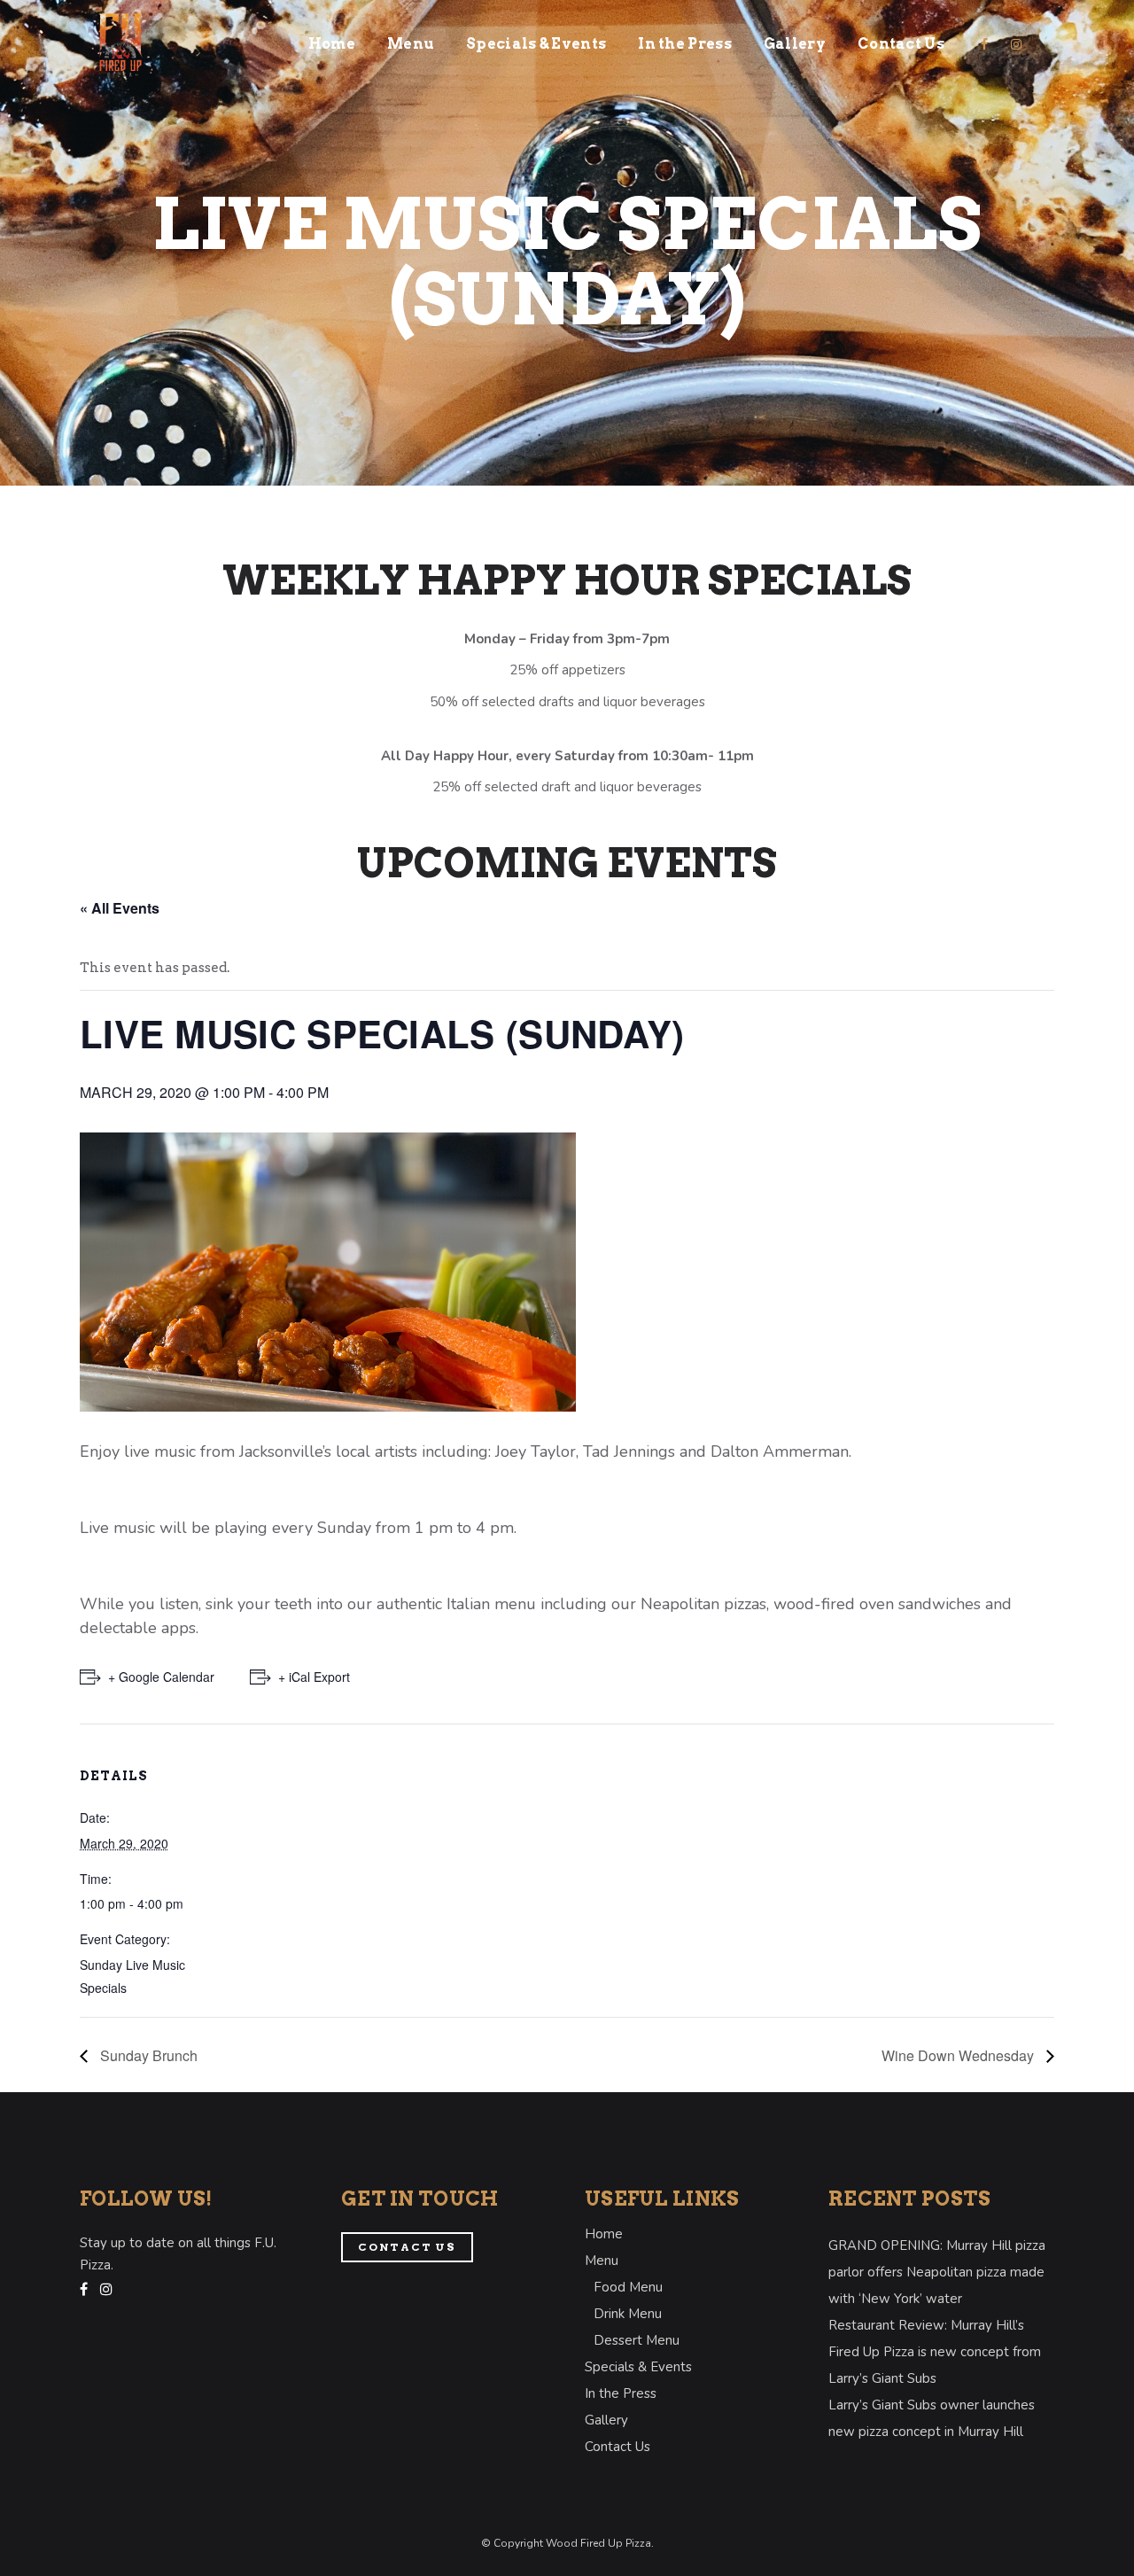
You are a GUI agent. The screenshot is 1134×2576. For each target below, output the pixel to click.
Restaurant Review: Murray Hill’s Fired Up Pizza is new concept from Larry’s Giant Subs (935, 2352)
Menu (602, 2261)
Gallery (606, 2420)
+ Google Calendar (161, 1677)
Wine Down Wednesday (959, 2055)
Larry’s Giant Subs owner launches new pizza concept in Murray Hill (932, 2418)
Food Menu (628, 2287)
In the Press (621, 2393)
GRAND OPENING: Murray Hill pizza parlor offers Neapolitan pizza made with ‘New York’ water (937, 2272)
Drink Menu (628, 2314)
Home (604, 2234)
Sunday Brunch (147, 2055)
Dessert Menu (637, 2340)
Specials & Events (638, 2367)
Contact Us (407, 2247)
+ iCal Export (314, 1677)
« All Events (120, 908)
